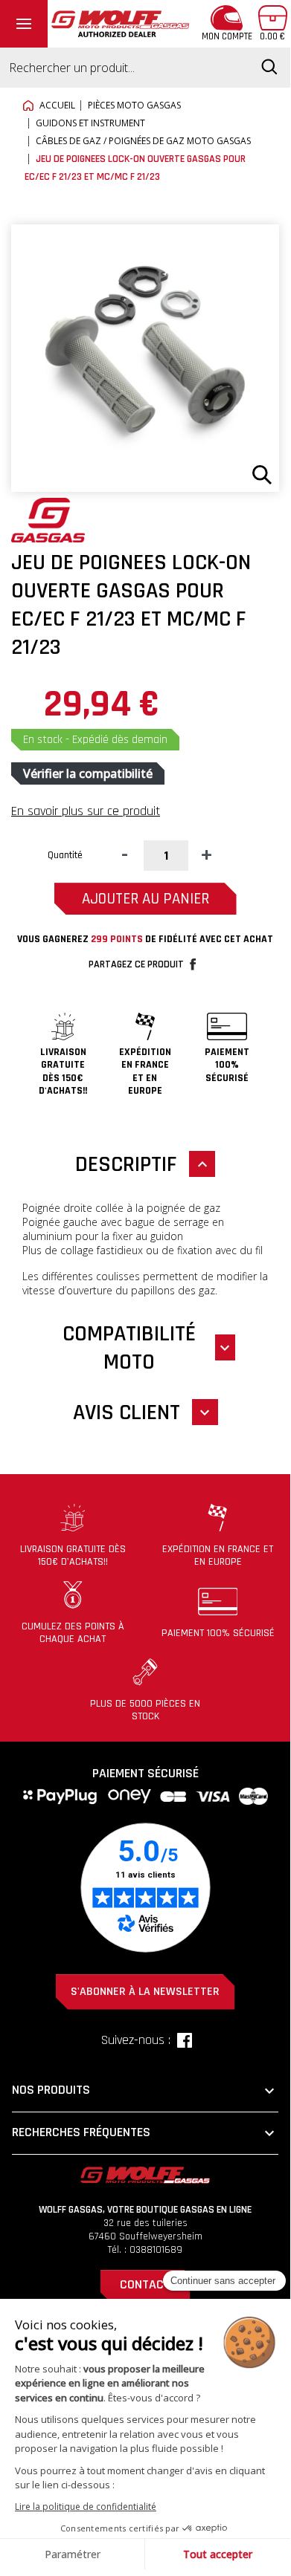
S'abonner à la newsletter (145, 1992)
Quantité (65, 855)
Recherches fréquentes (145, 2133)
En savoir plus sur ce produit (86, 811)
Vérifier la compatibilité (88, 773)
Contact (145, 2284)
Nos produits (145, 2091)
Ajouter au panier (145, 899)
